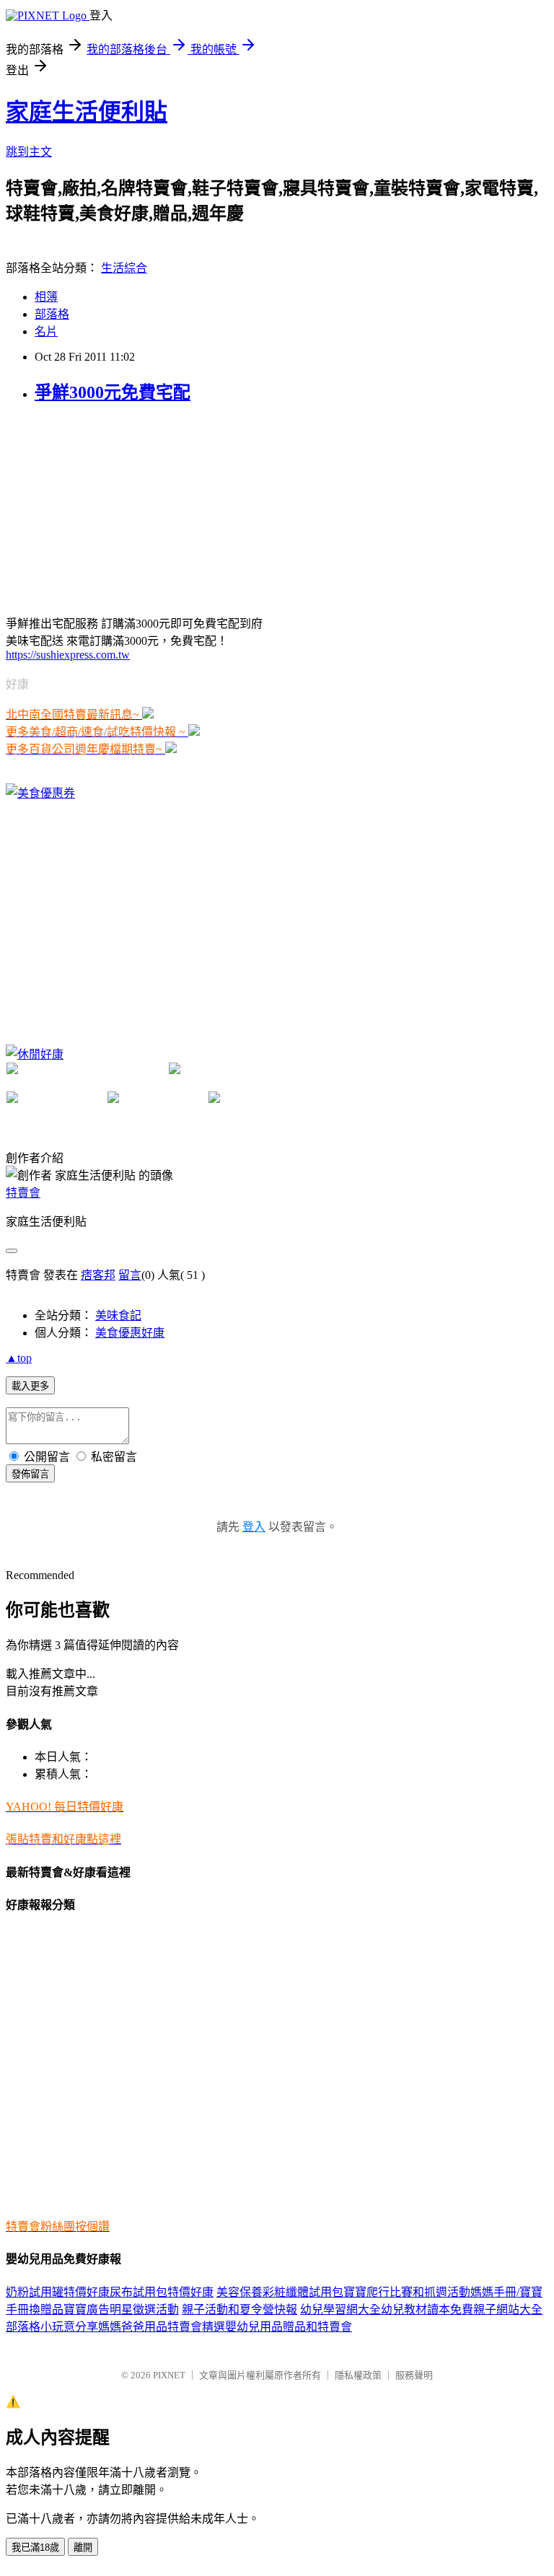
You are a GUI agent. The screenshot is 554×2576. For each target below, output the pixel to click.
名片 (46, 331)
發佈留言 (30, 1474)
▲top (19, 1358)
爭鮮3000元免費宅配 (113, 392)
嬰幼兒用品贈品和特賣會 (289, 2327)
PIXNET (169, 2375)
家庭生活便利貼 (87, 112)
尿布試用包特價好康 (162, 2292)
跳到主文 (29, 152)
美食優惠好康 (130, 1333)
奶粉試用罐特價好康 (58, 2292)
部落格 (52, 314)
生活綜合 (124, 268)
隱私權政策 (358, 2375)
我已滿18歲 (35, 2548)
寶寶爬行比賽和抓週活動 (407, 2292)
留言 (130, 1275)
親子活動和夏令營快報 (239, 2309)
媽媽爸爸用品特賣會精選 (162, 2327)
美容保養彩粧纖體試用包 (280, 2292)
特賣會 (23, 1193)
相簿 (46, 297)
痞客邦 (98, 1275)
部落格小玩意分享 (52, 2327)
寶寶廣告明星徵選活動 (121, 2309)
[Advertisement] (114, 508)
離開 (83, 2548)
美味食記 (118, 1315)
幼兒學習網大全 (340, 2309)
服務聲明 (414, 2375)
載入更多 (30, 1386)
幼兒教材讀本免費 (427, 2309)
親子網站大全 (508, 2309)
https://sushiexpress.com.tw (68, 655)
